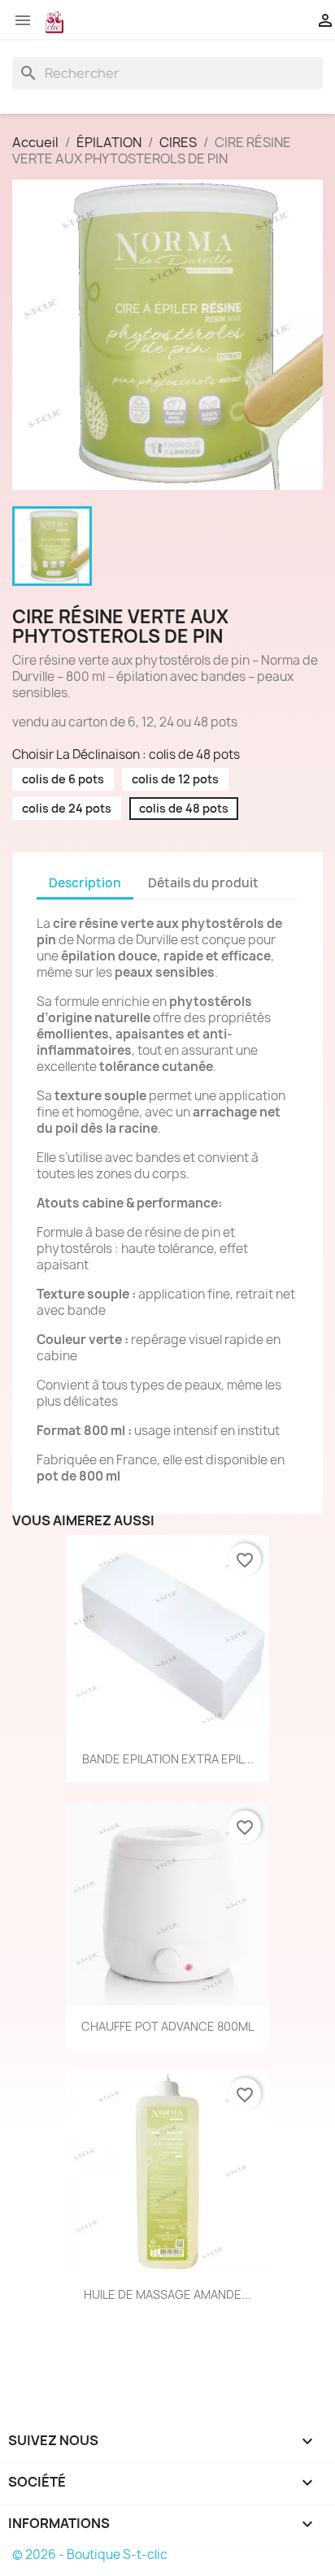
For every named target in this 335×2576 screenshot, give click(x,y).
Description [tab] (85, 883)
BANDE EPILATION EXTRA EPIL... (168, 1759)
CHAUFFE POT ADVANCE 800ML (167, 2026)
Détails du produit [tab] (203, 883)
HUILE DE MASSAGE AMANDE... (167, 2294)
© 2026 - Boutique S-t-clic (90, 2554)
